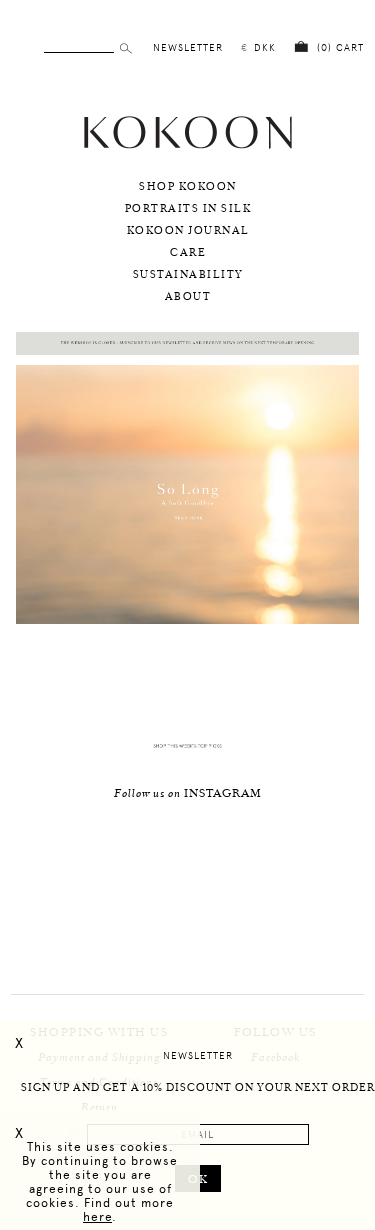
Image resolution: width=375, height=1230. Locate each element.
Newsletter (198, 1055)
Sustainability (188, 275)
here (97, 1217)
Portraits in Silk (188, 209)
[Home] (188, 146)
